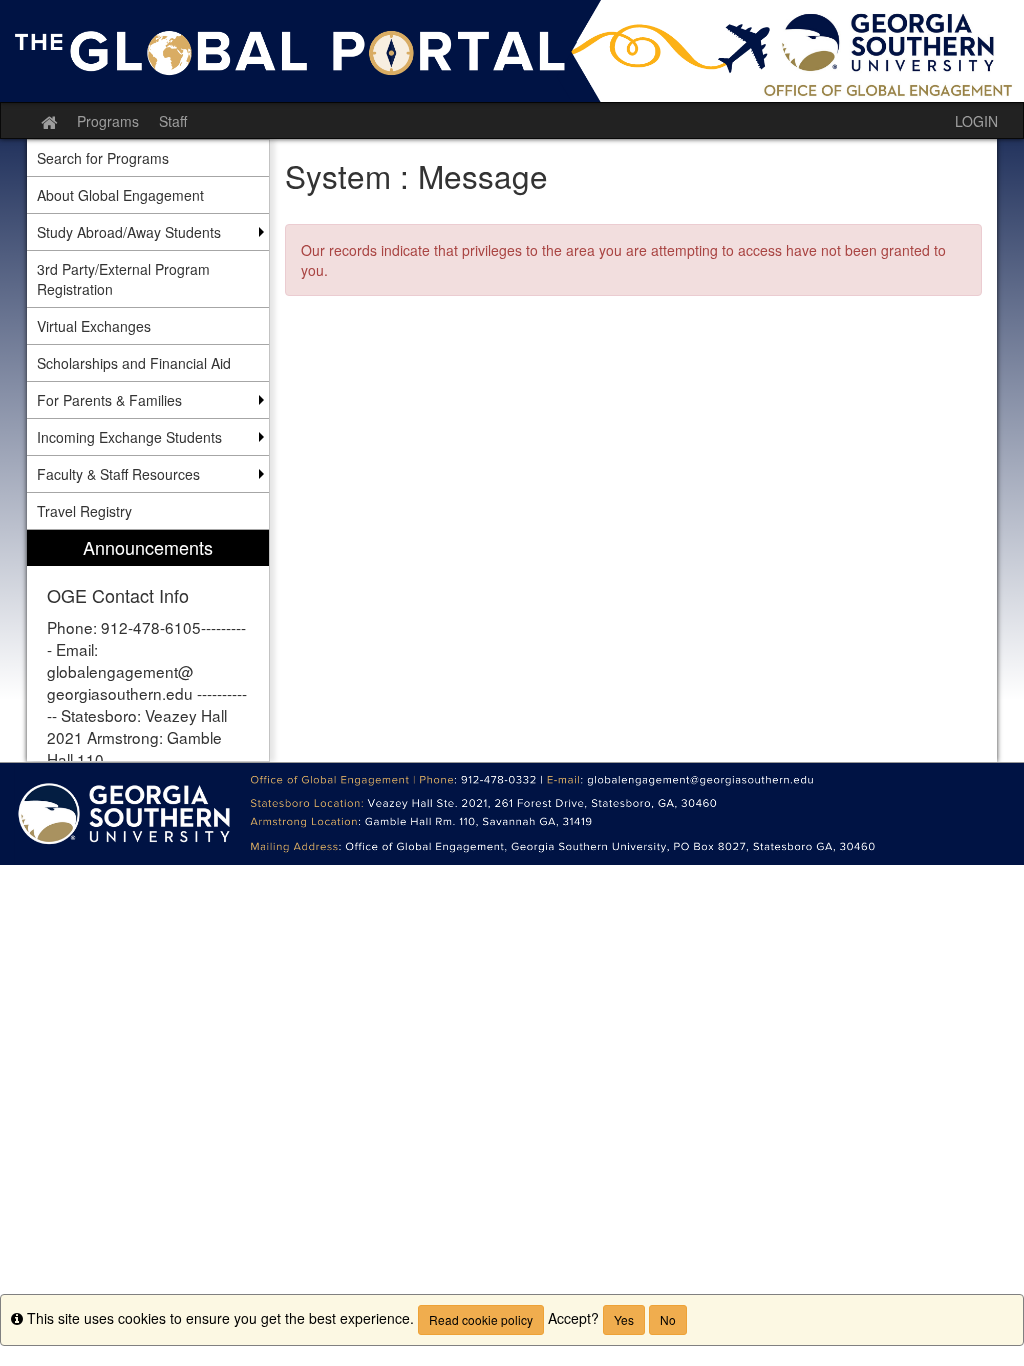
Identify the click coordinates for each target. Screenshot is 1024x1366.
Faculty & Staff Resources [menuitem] (118, 474)
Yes (624, 1319)
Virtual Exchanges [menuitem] (94, 326)
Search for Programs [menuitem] (103, 158)
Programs (108, 121)
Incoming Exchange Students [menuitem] (129, 437)
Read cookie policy (481, 1319)
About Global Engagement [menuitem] (120, 195)
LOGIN (976, 121)
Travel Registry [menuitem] (84, 511)
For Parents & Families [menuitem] (109, 400)
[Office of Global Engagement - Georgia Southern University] (512, 51)
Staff (173, 121)
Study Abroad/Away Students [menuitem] (129, 232)
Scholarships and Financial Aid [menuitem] (134, 363)
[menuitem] (148, 645)
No (668, 1319)
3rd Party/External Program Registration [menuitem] (123, 279)
